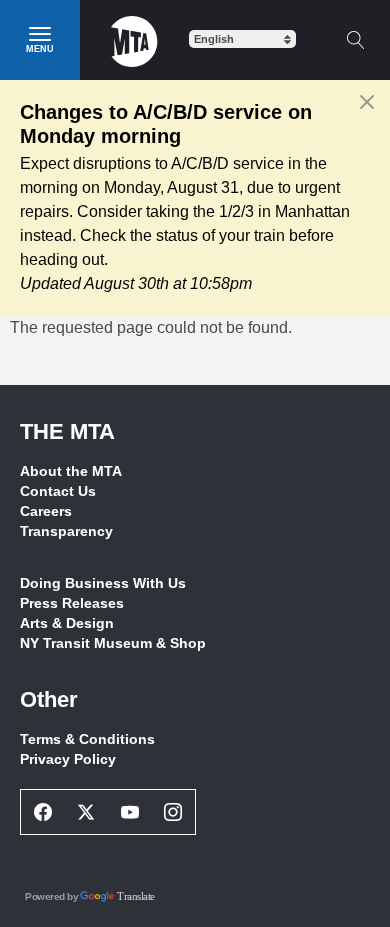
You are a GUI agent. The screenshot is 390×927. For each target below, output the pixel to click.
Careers (46, 511)
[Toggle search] (355, 40)
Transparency (66, 531)
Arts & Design (67, 623)
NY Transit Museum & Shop (113, 643)
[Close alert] (367, 102)
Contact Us (58, 491)
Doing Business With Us (103, 583)
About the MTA (71, 471)
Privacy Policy (68, 759)
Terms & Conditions (87, 739)
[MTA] (134, 40)
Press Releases (72, 603)
